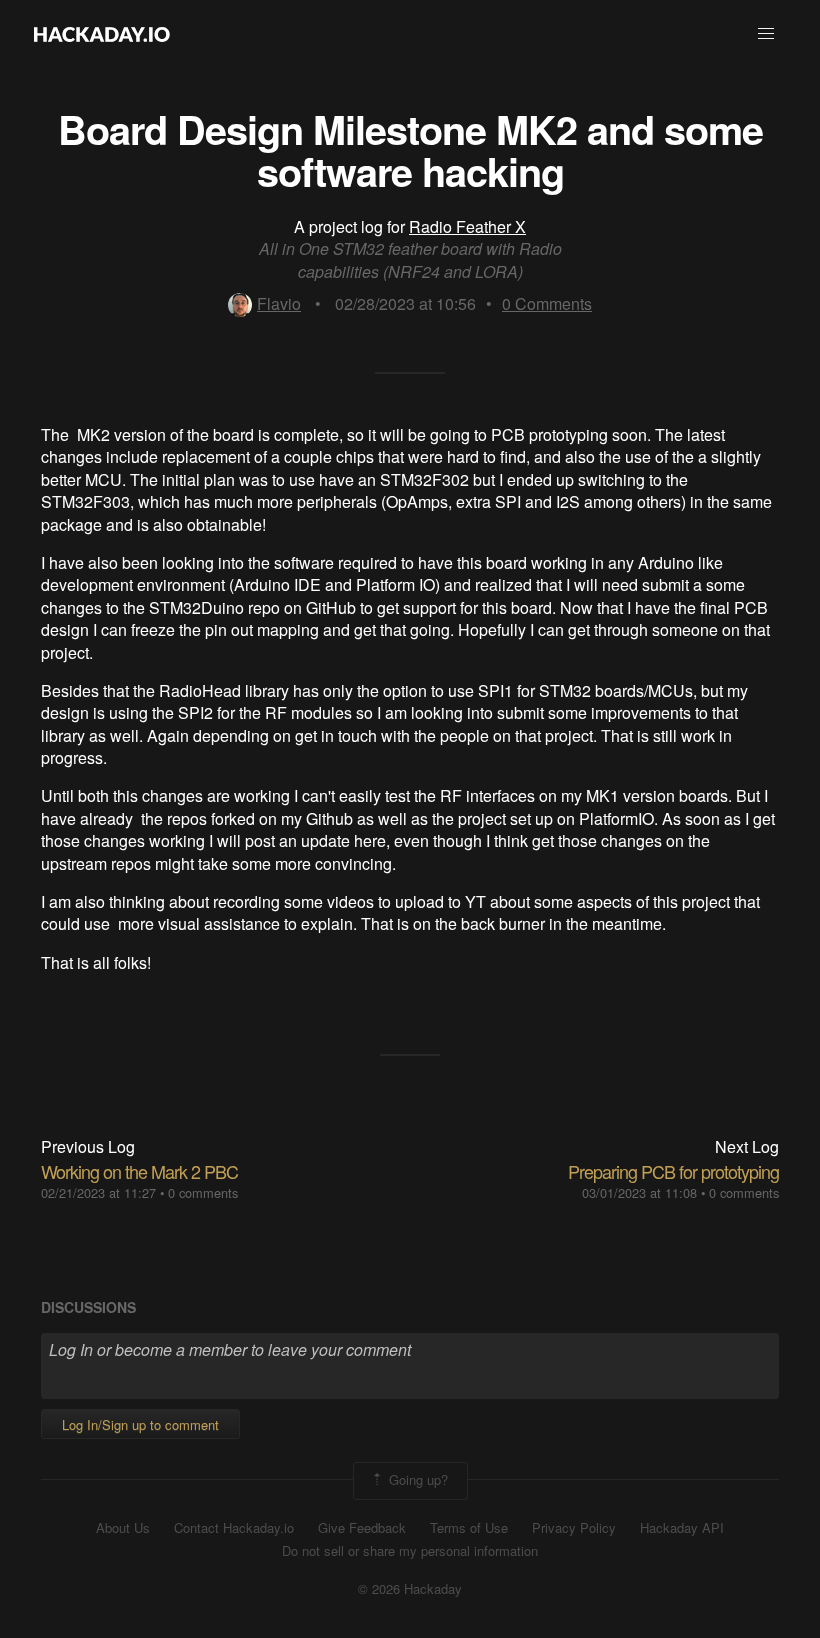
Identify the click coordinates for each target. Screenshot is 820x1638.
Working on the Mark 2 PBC (139, 1171)
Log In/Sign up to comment (140, 1424)
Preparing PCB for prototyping (673, 1171)
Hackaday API (682, 1528)
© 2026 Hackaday (410, 1589)
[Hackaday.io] (102, 34)
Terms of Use (469, 1528)
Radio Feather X (467, 226)
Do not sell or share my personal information (410, 1551)
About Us (123, 1528)
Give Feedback (362, 1528)
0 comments (203, 1192)
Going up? (416, 1479)
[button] (766, 34)
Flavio (279, 303)
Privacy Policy (574, 1528)
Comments (547, 303)
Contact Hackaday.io (234, 1528)
